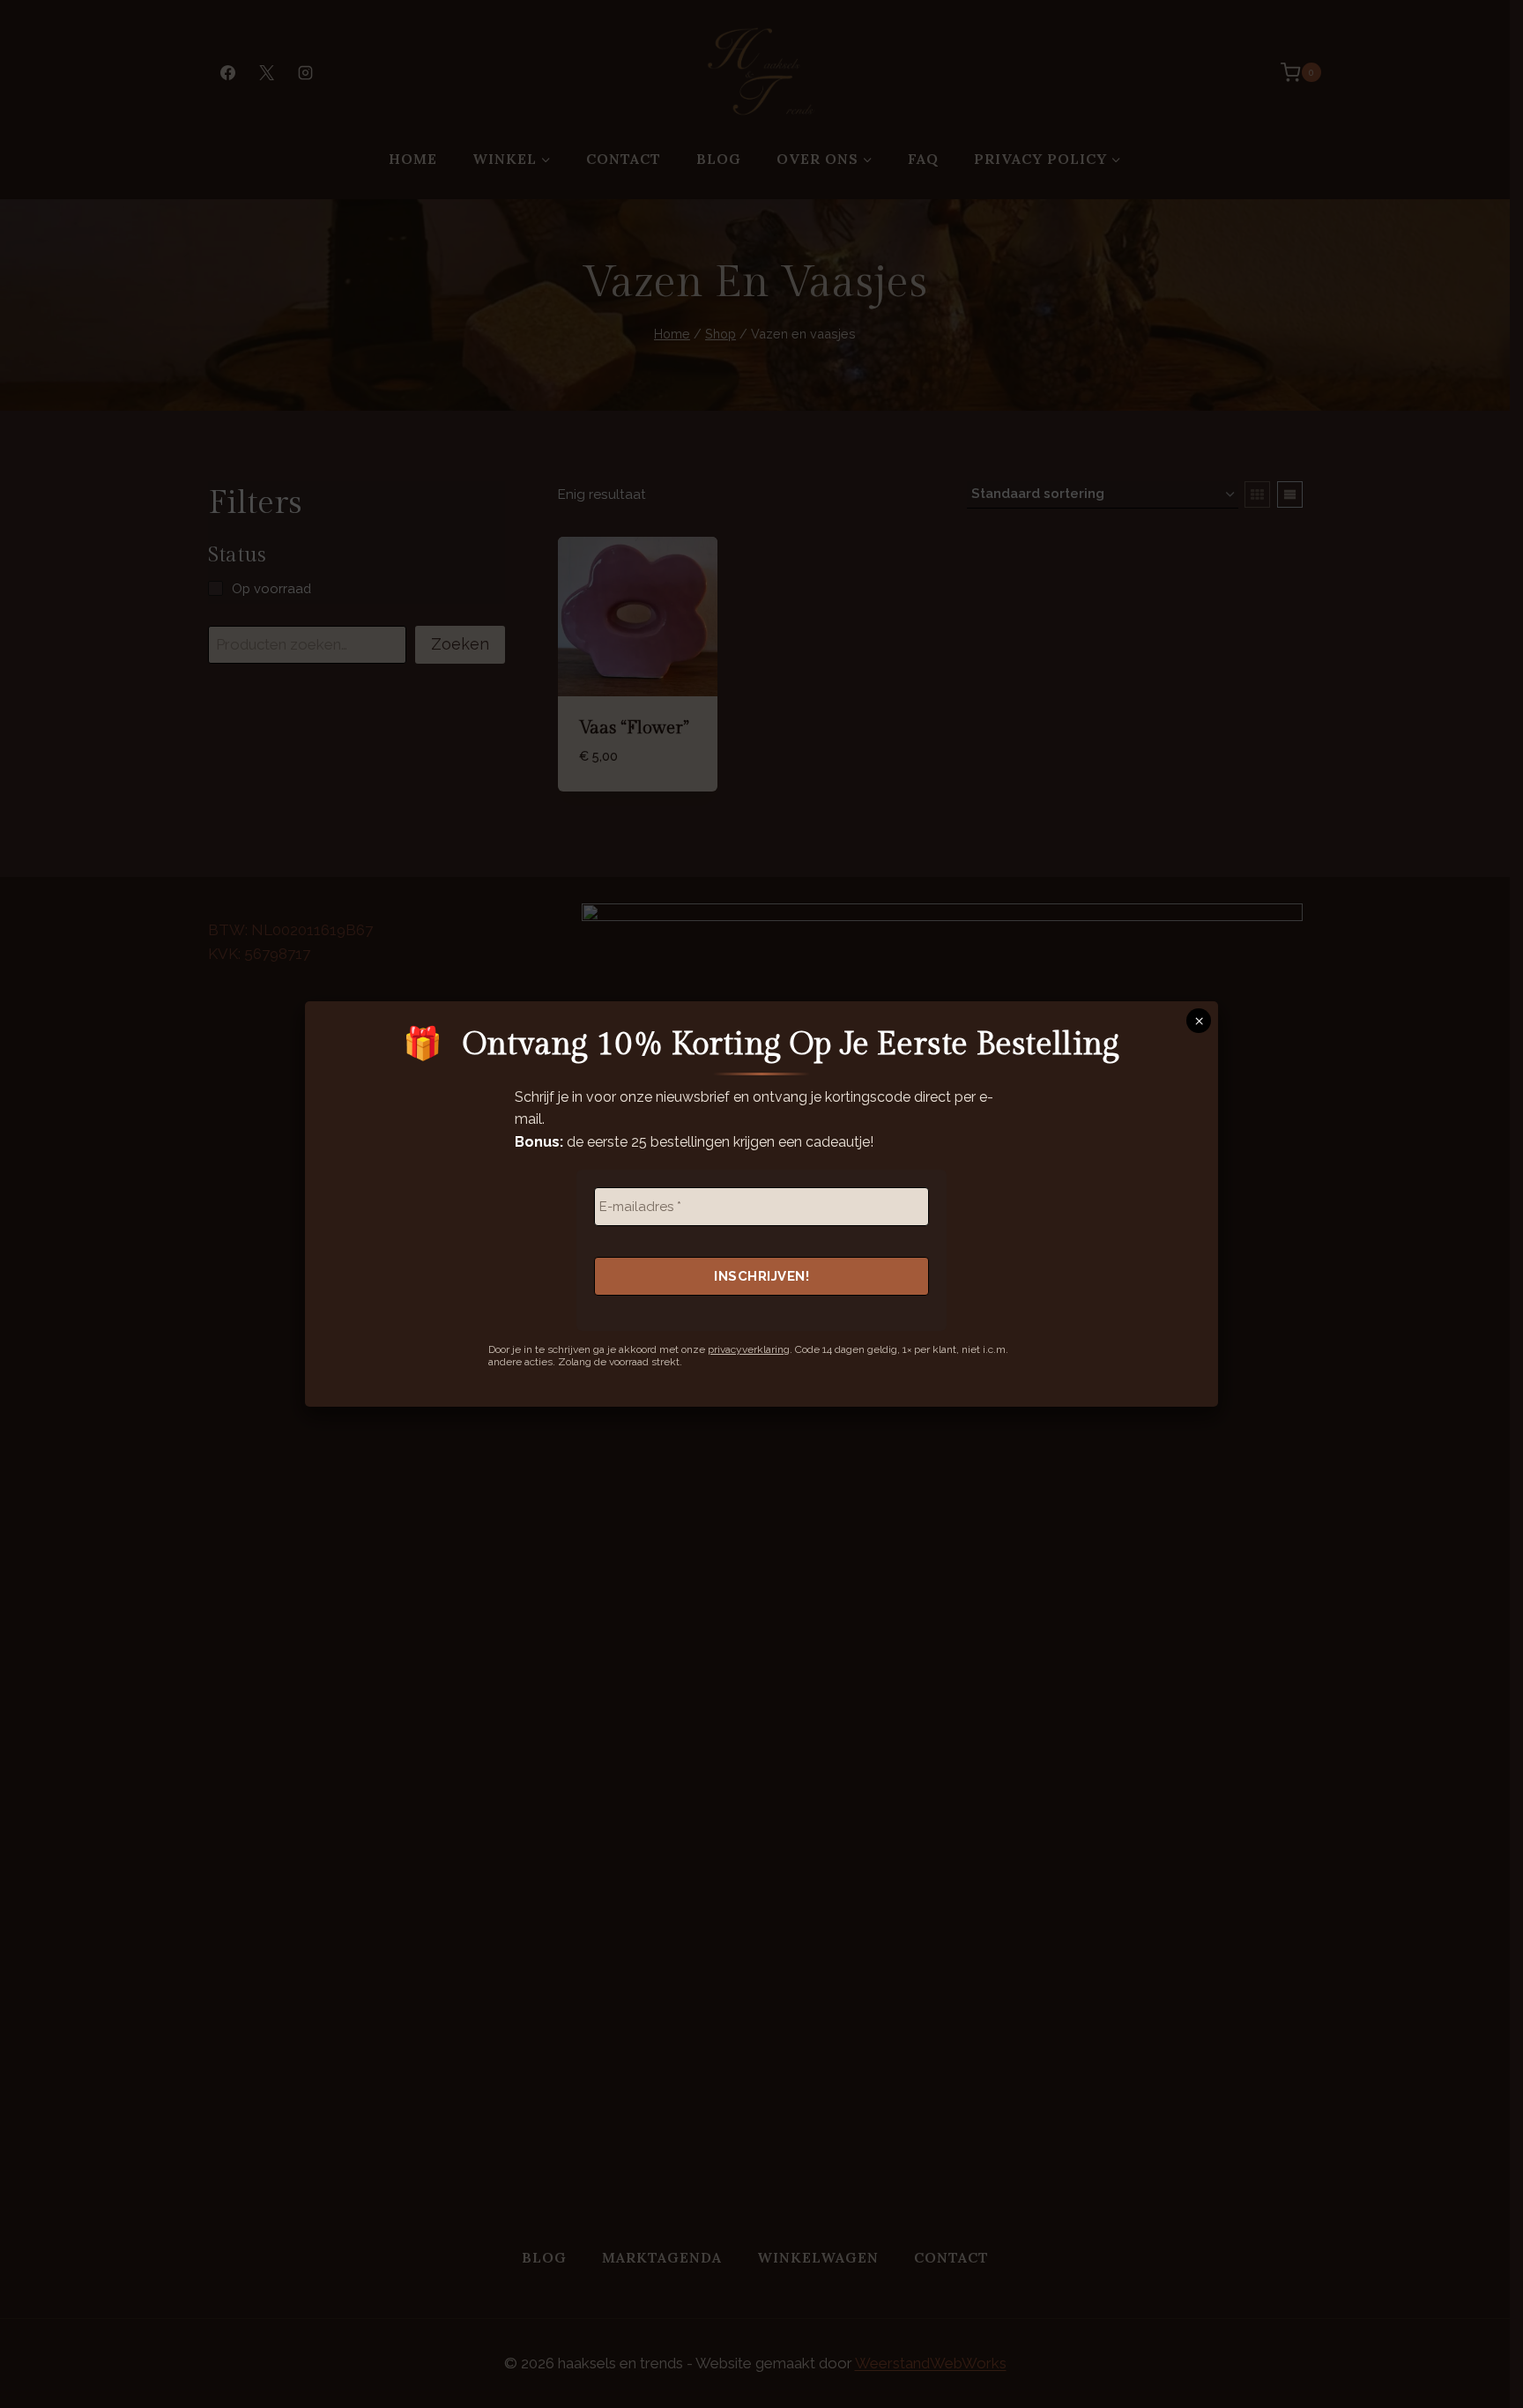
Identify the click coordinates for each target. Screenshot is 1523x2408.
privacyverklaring (749, 1349)
